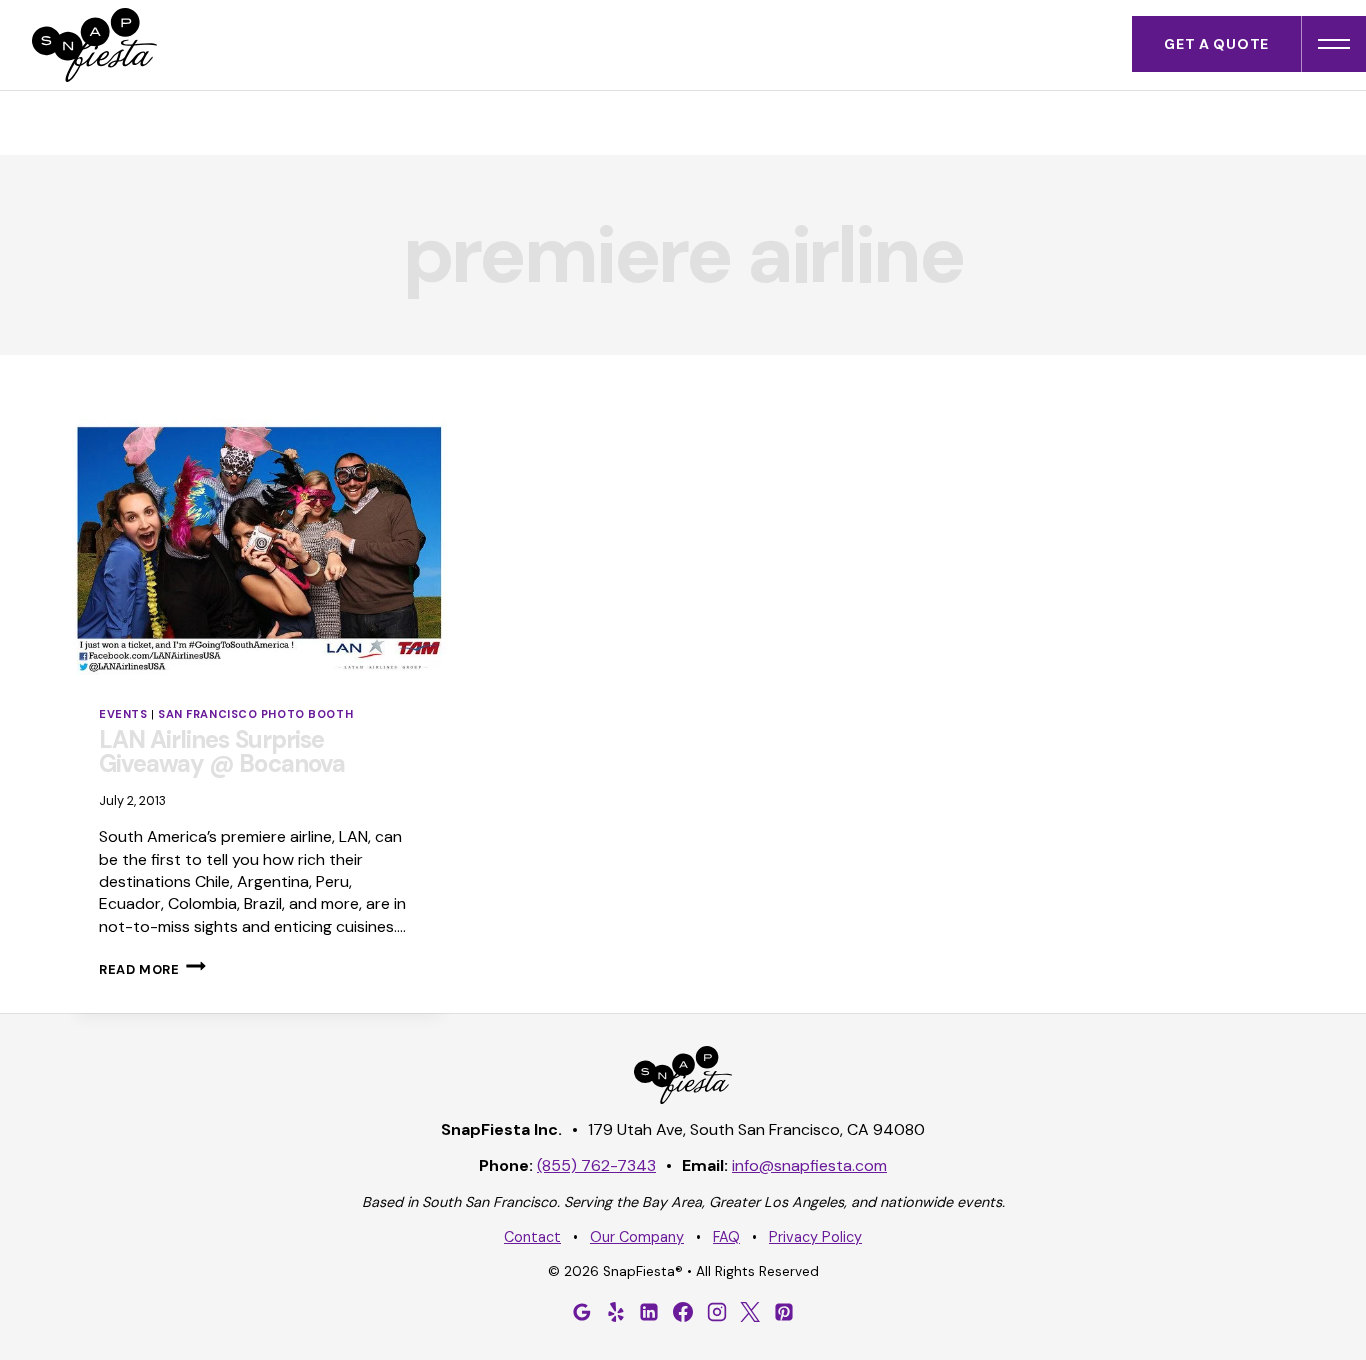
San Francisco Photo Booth (255, 714)
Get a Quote (1216, 44)
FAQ (726, 1237)
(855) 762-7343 (596, 1165)
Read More (152, 969)
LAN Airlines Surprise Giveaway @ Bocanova (222, 751)
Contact (532, 1237)
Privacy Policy (815, 1237)
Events (123, 714)
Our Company (637, 1237)
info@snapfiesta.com (809, 1165)
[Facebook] (683, 1312)
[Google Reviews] (582, 1312)
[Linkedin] (649, 1312)
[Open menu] (1334, 44)
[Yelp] (616, 1312)
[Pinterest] (784, 1312)
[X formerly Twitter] (750, 1312)
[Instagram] (717, 1312)
